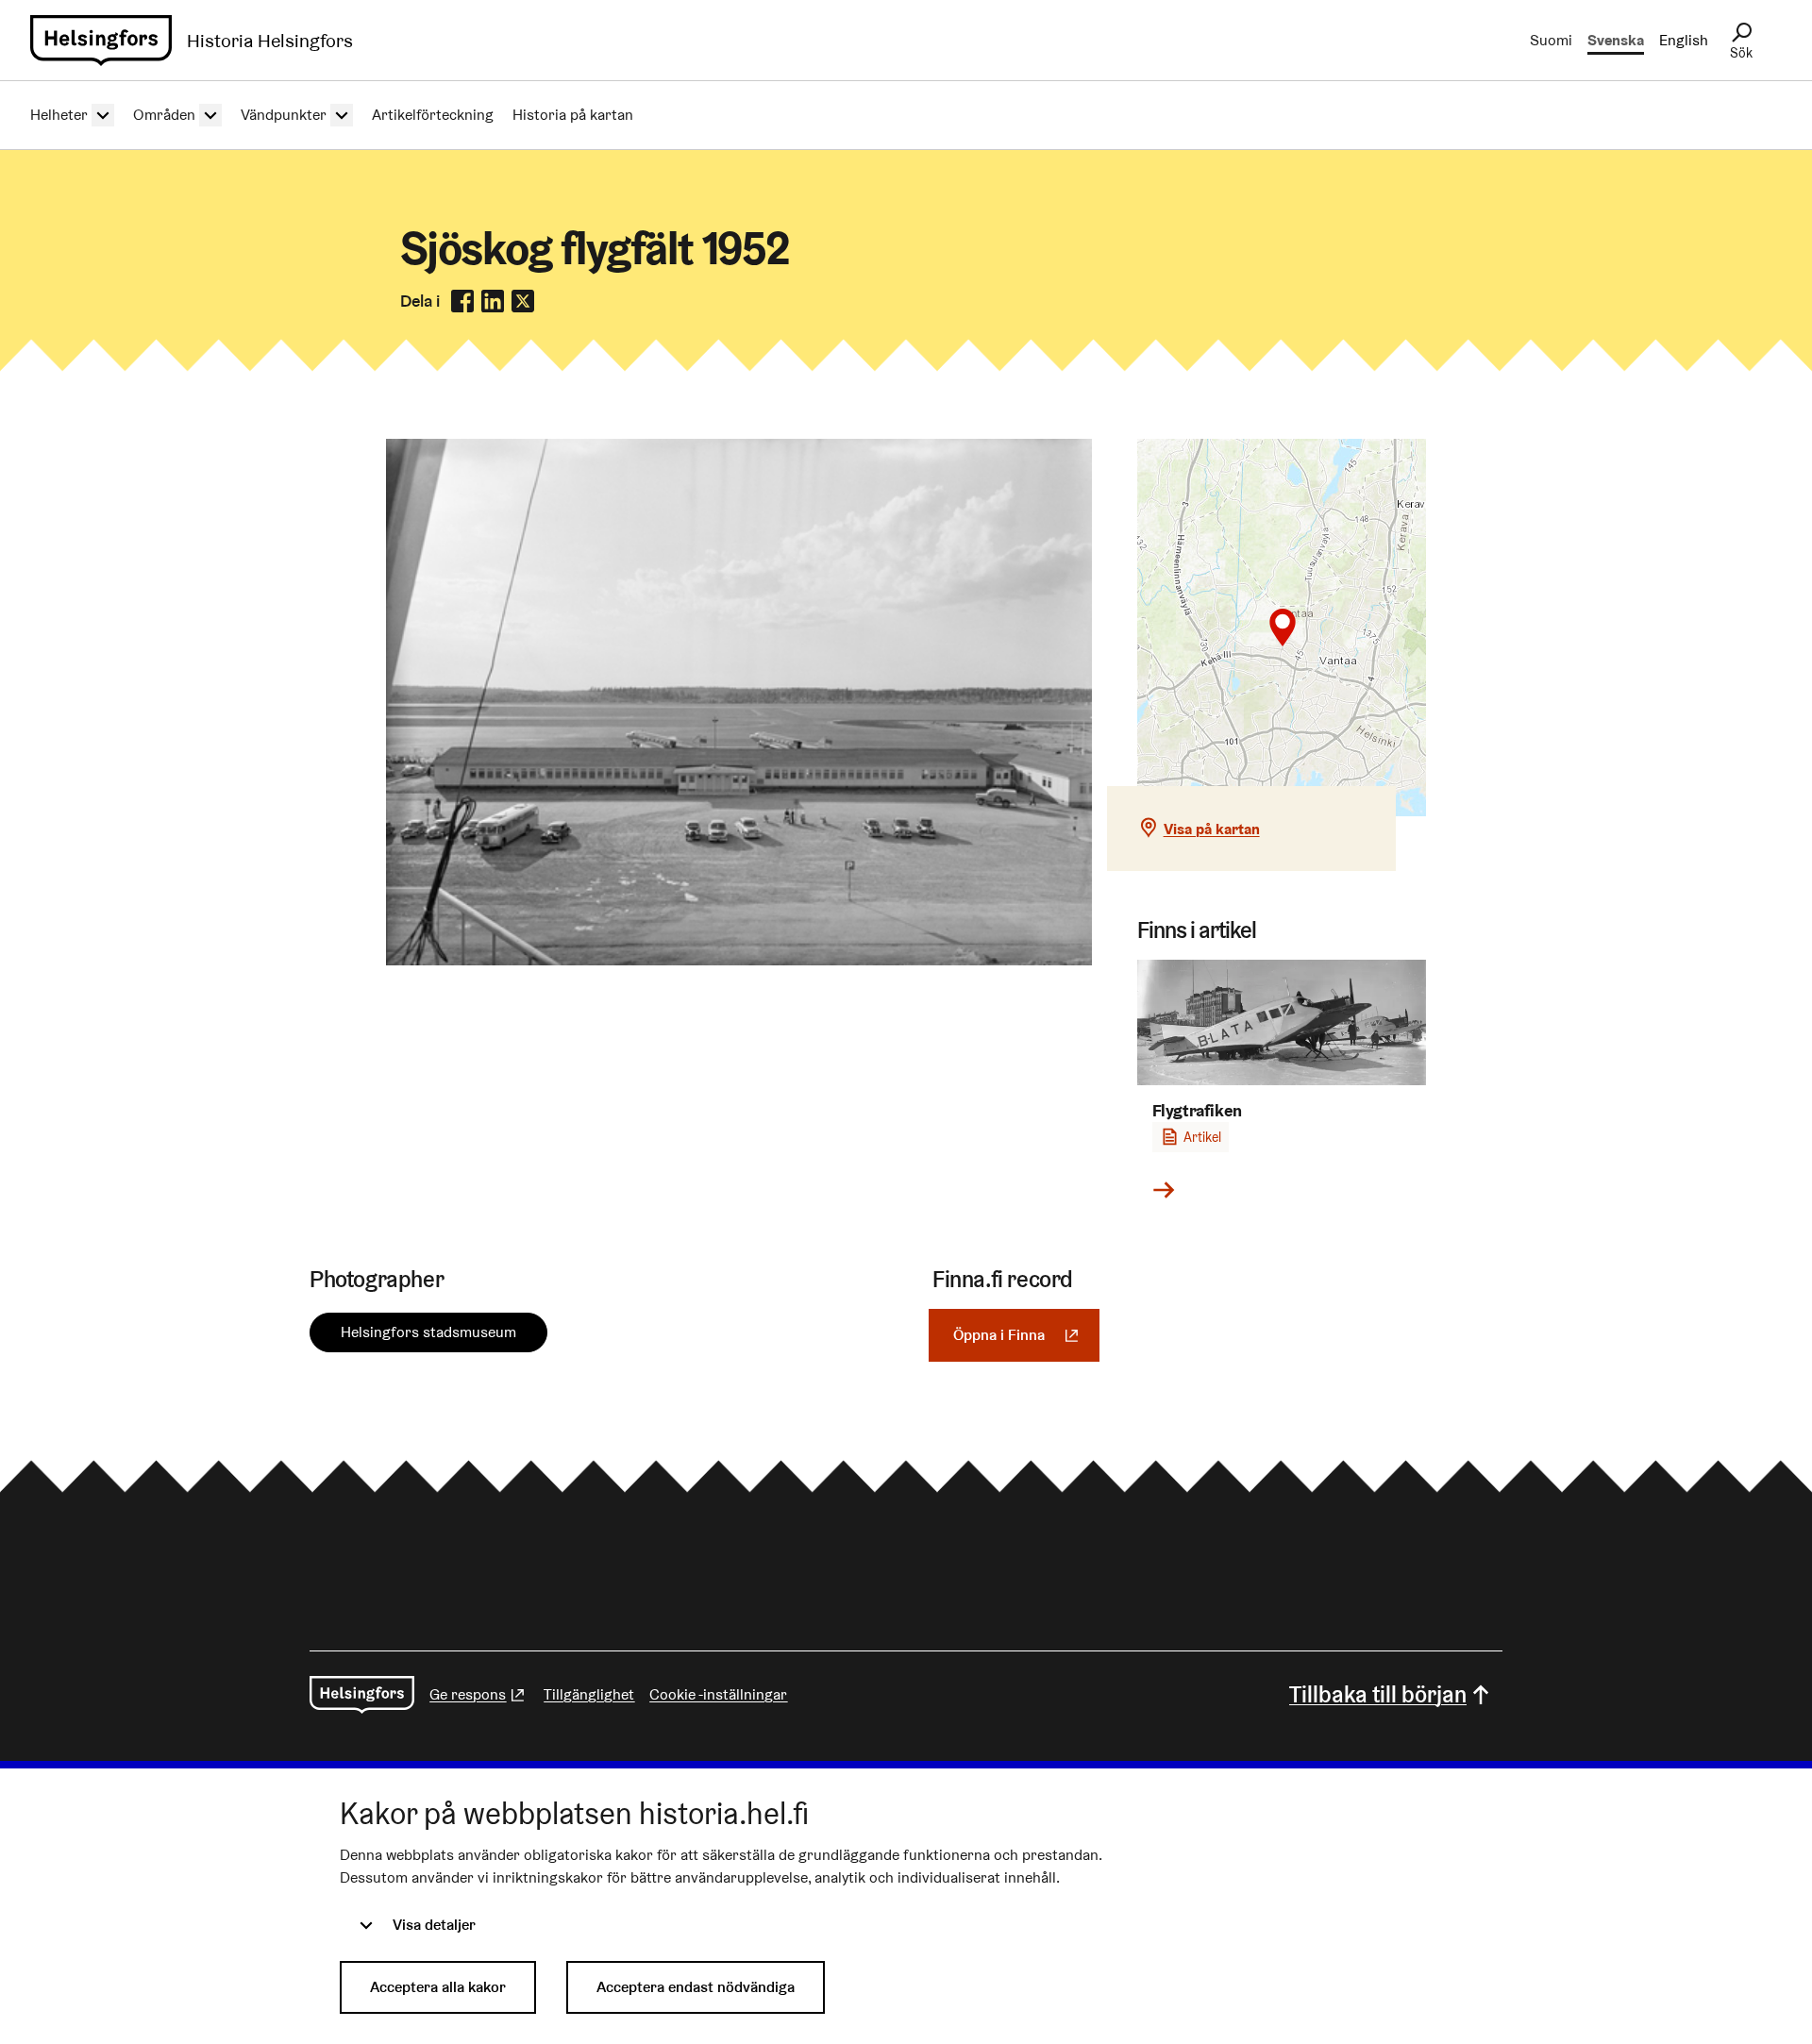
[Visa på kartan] (1282, 628)
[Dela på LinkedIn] (493, 301)
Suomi (1551, 40)
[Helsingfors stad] (362, 1695)
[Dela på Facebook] (462, 301)
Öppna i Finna (1026, 1335)
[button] (1283, 628)
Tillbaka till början (1378, 1694)
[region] (1282, 628)
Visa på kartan (1212, 829)
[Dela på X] (523, 301)
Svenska (1616, 40)
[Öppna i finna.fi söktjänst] (739, 960)
